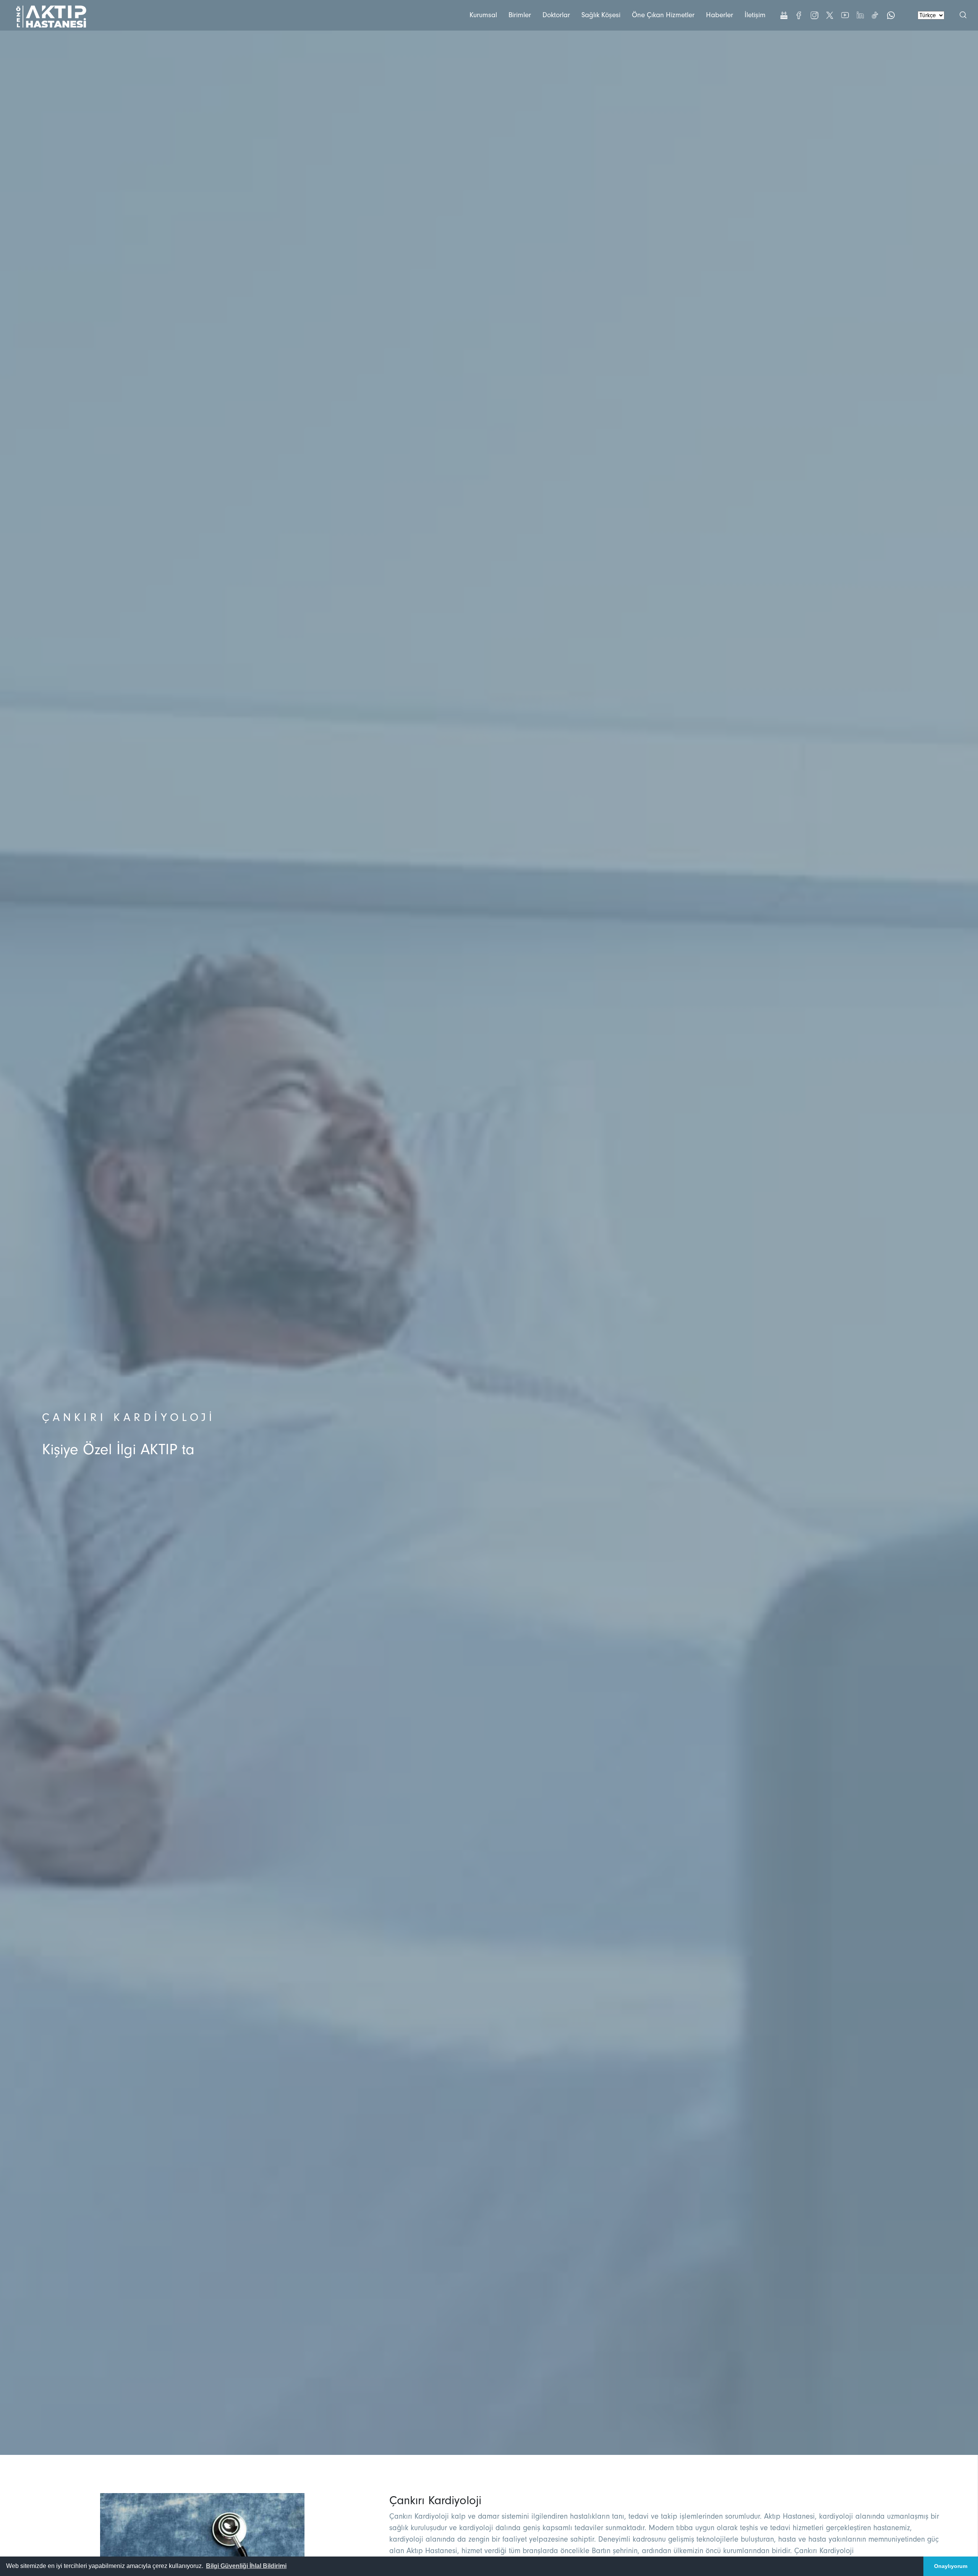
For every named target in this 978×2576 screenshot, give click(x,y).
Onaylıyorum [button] (951, 2566)
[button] (246, 2566)
